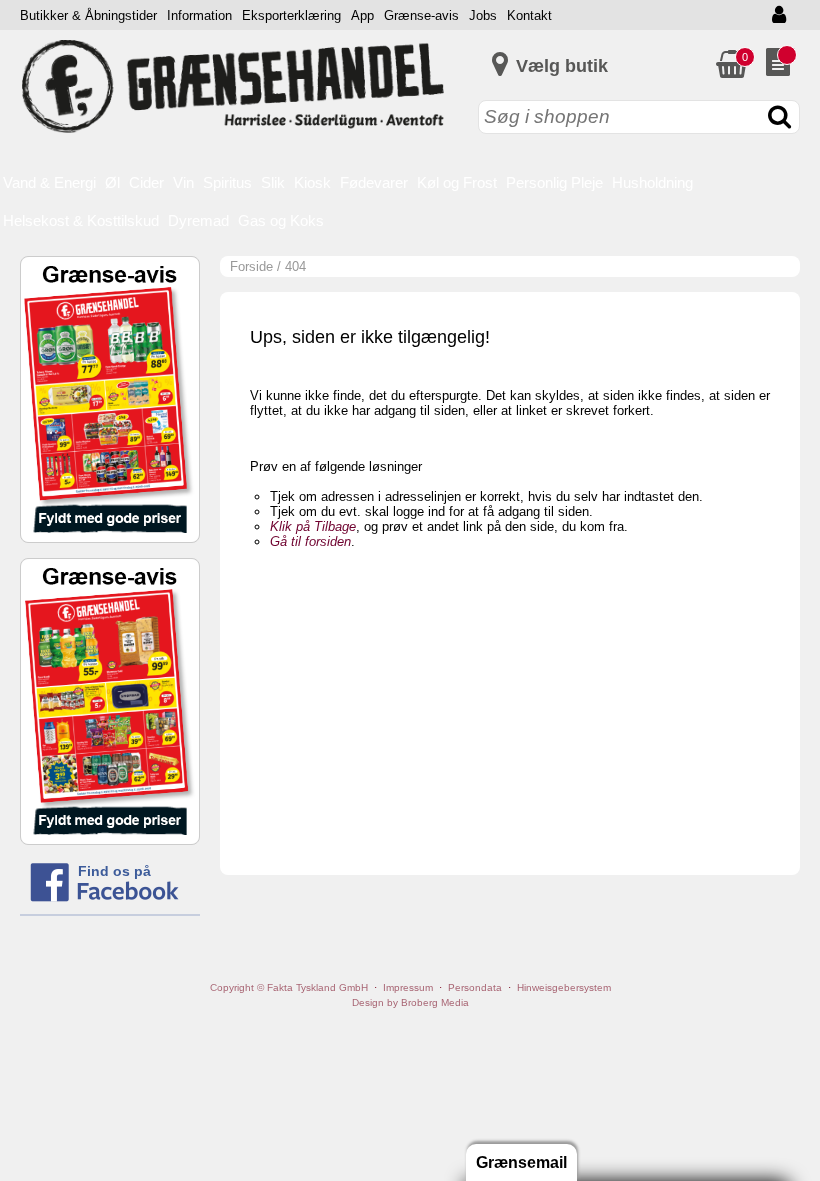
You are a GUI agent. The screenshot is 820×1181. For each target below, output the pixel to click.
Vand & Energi (49, 182)
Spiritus (227, 182)
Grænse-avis (421, 15)
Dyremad (198, 220)
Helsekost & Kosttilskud (81, 220)
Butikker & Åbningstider (88, 15)
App (362, 15)
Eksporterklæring (291, 15)
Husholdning (652, 182)
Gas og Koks (281, 220)
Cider (146, 182)
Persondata (475, 987)
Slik (273, 182)
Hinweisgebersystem (564, 987)
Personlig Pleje (554, 182)
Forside (251, 266)
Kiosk (312, 182)
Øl (112, 182)
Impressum (408, 987)
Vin (183, 182)
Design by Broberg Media (410, 1002)
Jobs (483, 15)
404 (295, 266)
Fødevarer (374, 182)
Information (199, 15)
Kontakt (529, 15)
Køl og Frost (457, 182)
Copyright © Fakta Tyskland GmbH (289, 987)
